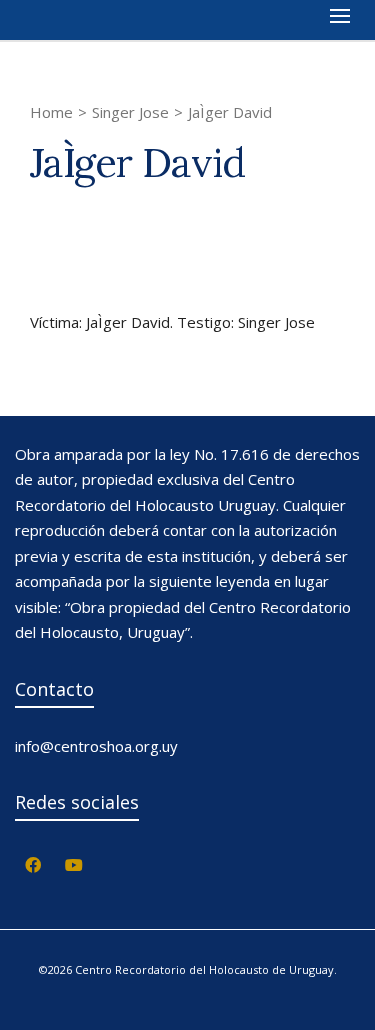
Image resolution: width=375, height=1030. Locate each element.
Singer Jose (130, 112)
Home (51, 112)
